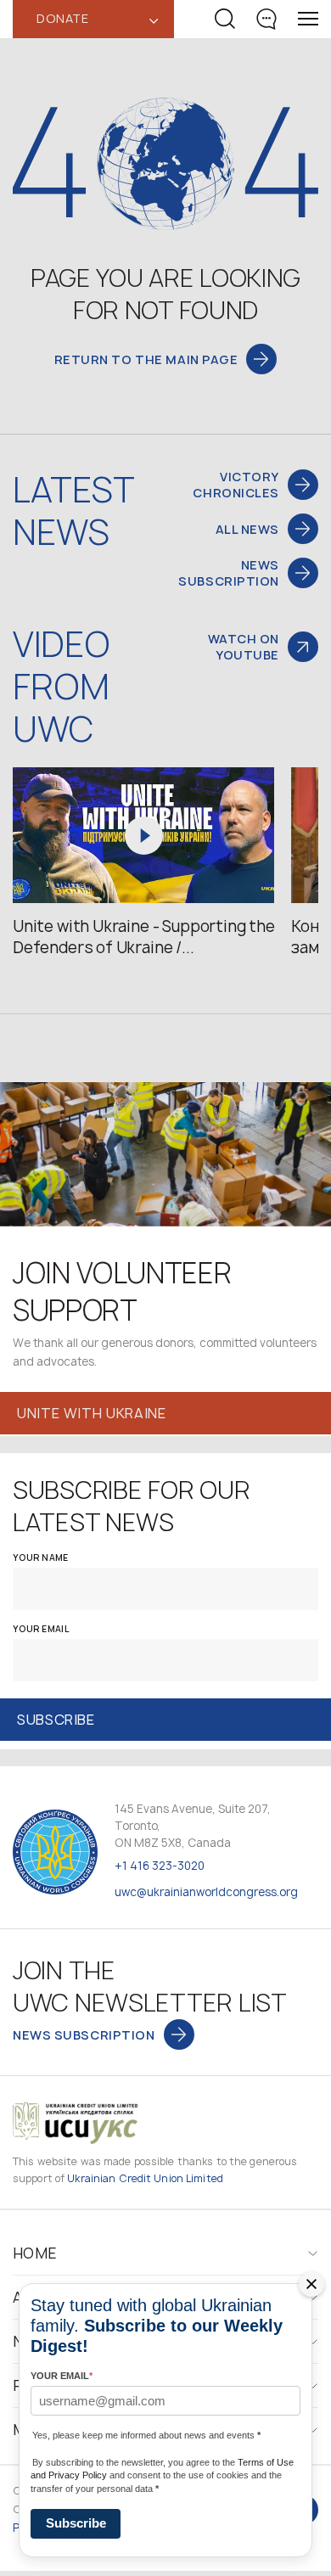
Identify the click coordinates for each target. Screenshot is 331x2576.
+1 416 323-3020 (160, 1866)
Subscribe (76, 2523)
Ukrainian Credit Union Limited (145, 2178)
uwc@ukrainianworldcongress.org (206, 1892)
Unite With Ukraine (92, 1413)
